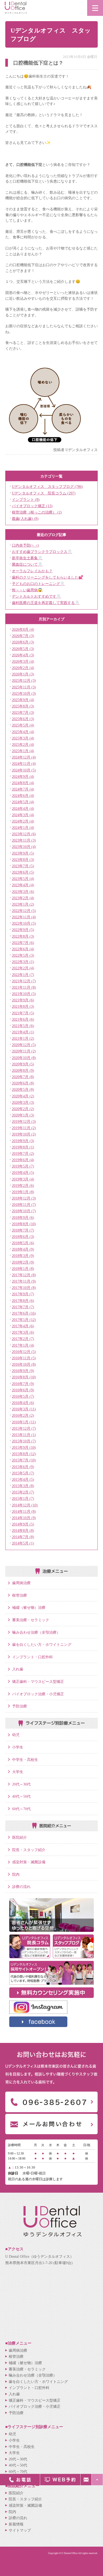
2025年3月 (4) (23, 738)
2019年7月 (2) (23, 1153)
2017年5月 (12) (24, 1320)
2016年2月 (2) (23, 1415)
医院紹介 (20, 1837)
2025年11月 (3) (24, 687)
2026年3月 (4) (23, 661)
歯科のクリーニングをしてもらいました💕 (48, 577)
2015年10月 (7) (24, 1441)
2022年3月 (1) (23, 962)
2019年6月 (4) (23, 1160)
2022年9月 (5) (23, 930)
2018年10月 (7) (24, 1211)
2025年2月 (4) (23, 744)
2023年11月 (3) (24, 840)
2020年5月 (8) (23, 1089)
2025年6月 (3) (23, 719)
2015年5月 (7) (23, 1473)
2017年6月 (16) (24, 1313)
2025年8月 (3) (23, 706)
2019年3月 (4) (23, 1179)
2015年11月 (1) (24, 1435)
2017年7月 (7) (23, 1307)
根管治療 (20, 1595)
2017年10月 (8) (24, 1288)
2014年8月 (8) (23, 1530)
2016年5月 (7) (23, 1396)
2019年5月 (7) (23, 1166)
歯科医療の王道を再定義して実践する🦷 (46, 603)
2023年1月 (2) (23, 904)
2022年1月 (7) (23, 975)
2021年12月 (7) (24, 981)
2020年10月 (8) (24, 1058)
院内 (16, 1874)
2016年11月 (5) (24, 1358)
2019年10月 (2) (24, 1134)
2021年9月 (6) (23, 1000)
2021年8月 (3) (23, 1006)
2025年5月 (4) (23, 725)
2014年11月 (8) (24, 1511)
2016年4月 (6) (23, 1403)
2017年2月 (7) (23, 1339)
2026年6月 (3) (23, 642)
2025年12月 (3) (24, 680)
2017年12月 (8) (24, 1275)
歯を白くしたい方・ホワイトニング (42, 1644)
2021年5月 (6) (23, 1026)
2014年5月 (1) (23, 1543)
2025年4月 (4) (23, 732)
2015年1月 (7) (23, 1498)
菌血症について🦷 (27, 564)
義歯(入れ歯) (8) (25, 519)
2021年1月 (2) (23, 1038)
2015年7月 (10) (24, 1460)
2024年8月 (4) (23, 783)
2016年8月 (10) (24, 1377)
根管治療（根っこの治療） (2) (37, 512)
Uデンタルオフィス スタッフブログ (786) (47, 487)
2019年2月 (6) (23, 1185)
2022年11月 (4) (24, 917)
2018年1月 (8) (23, 1269)
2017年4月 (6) (23, 1326)
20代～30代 (21, 1784)
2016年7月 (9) (23, 1384)
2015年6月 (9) (23, 1467)
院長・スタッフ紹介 (29, 1850)
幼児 (16, 1735)
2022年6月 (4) (23, 949)
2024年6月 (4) (23, 796)
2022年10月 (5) (24, 923)
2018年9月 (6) (23, 1217)
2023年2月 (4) (23, 898)
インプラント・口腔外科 (32, 1657)
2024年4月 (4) (23, 808)
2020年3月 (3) (23, 1102)
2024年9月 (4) (23, 776)
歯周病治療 (21, 1583)
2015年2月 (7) (23, 1492)
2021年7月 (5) (23, 1013)
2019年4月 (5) (23, 1173)
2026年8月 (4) (23, 629)
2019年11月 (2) (24, 1128)
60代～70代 (21, 1809)
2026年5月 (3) (23, 649)
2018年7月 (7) (23, 1230)
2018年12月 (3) (24, 1198)
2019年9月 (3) (23, 1141)
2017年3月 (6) (23, 1332)
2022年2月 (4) (23, 968)
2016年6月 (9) (23, 1390)
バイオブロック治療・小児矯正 (38, 1694)
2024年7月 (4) (23, 789)
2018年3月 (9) (23, 1256)
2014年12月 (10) (25, 1505)
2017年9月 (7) (23, 1294)
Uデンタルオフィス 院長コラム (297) (44, 493)
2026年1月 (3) (23, 674)
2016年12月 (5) (24, 1352)
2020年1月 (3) (23, 1115)
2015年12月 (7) (24, 1428)
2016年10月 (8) (24, 1364)
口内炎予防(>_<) (25, 545)
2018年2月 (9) (23, 1262)
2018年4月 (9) (23, 1249)
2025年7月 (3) (23, 712)
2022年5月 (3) (23, 955)
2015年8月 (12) (24, 1454)
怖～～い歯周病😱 (27, 590)
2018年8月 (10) (24, 1224)
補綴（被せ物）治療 (29, 1607)
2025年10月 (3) (24, 693)
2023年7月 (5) (23, 866)
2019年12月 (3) (24, 1121)
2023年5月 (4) (23, 879)
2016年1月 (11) (24, 1422)
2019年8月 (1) (23, 1147)
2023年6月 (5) (23, 872)
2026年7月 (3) (23, 636)
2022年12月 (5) (24, 911)
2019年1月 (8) (23, 1192)
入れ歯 (18, 1669)
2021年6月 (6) (23, 1019)
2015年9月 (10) (24, 1447)
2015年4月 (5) (23, 1479)
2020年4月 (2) (23, 1096)
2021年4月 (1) (23, 1032)
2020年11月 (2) (24, 1051)
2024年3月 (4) (23, 815)
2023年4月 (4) (23, 885)
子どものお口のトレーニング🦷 (38, 584)
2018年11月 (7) (24, 1205)
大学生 (18, 1772)
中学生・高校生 (25, 1760)
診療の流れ (21, 1887)
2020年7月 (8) (23, 1077)
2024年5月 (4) (23, 802)
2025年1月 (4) (23, 751)
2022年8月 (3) (23, 936)
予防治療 (20, 1706)
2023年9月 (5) (23, 853)
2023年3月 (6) (23, 892)
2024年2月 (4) (23, 821)
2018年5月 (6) (23, 1243)
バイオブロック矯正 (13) (32, 506)
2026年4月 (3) (23, 655)
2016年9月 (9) (23, 1371)
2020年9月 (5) (23, 1064)
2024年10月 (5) (24, 770)
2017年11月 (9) (24, 1281)
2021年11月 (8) (24, 987)
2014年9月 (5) (23, 1524)
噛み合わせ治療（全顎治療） (36, 1632)
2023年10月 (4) (24, 847)
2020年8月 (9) (23, 1070)
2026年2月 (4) (23, 668)
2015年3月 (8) (23, 1486)
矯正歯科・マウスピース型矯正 (38, 1682)
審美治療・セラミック (31, 1620)
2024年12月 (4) (24, 757)
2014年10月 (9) (24, 1518)
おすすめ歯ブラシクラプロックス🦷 (42, 552)
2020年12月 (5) (24, 1045)
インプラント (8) (26, 499)
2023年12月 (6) (24, 834)
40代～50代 (21, 1796)
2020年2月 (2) (23, 1109)
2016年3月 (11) (24, 1409)
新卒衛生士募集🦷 (27, 558)
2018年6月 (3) (23, 1237)
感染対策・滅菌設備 (29, 1862)
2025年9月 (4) (23, 700)
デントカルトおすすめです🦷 (36, 596)
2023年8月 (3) (23, 860)
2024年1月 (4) (23, 828)
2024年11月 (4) (24, 764)
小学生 (18, 1747)
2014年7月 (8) (23, 1537)
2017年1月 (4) (23, 1345)
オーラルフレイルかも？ (32, 571)
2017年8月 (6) (23, 1301)
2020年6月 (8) (23, 1083)
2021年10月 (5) (24, 994)
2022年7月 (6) (23, 943)
